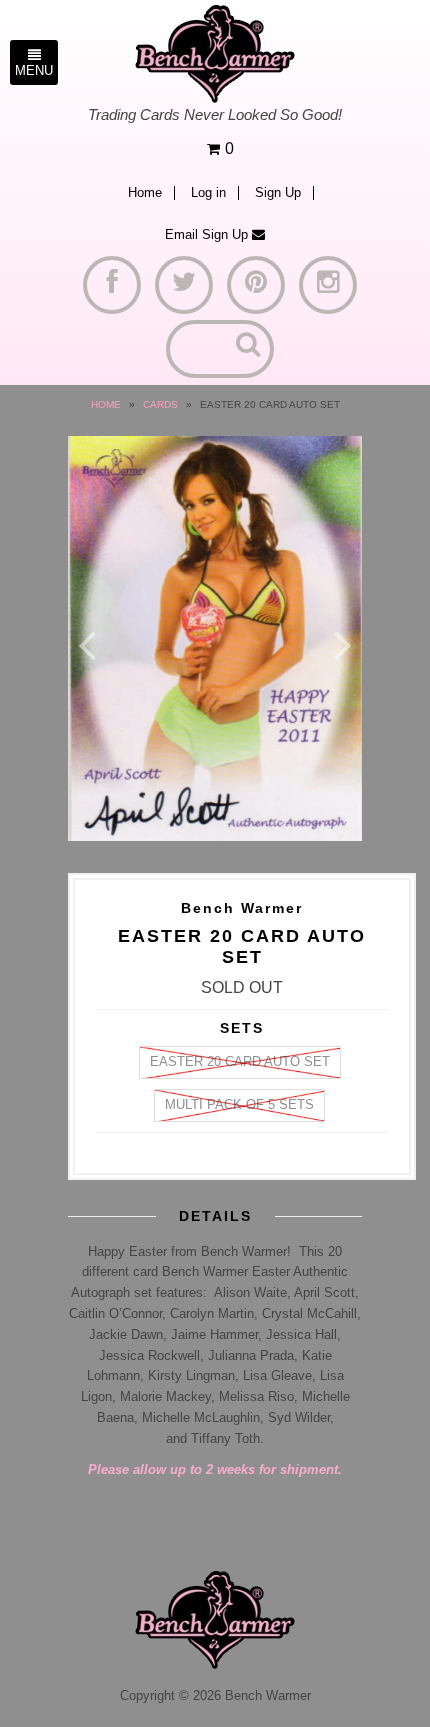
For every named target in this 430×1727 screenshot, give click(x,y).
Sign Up (278, 193)
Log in (208, 193)
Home (145, 193)
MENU (34, 70)
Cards (160, 404)
